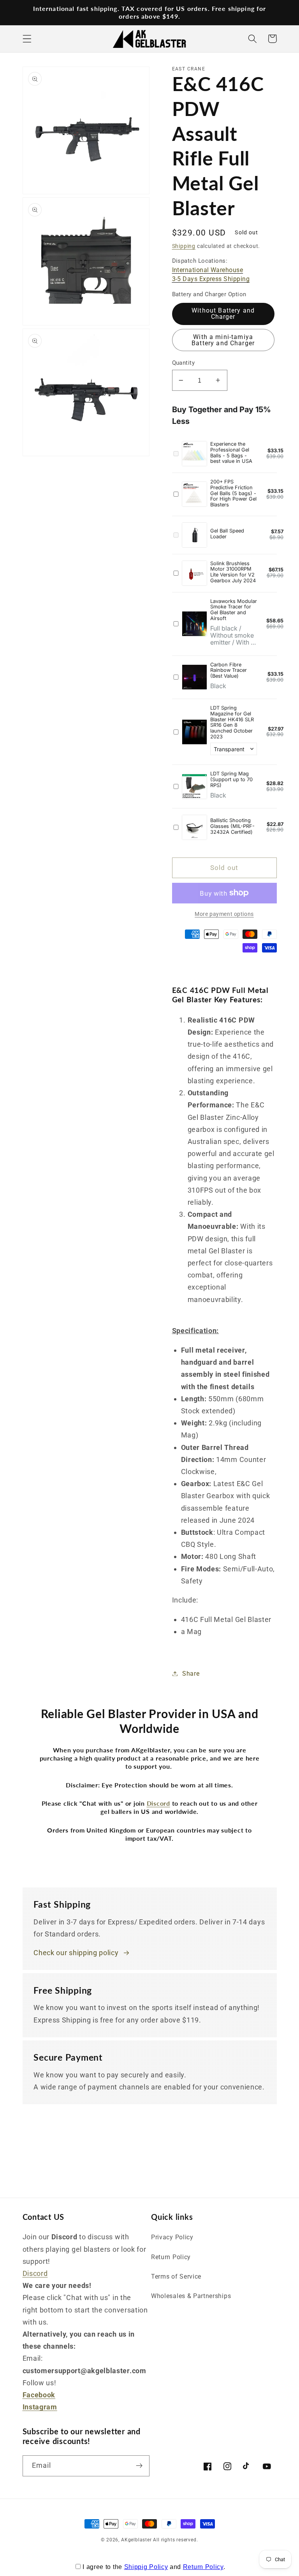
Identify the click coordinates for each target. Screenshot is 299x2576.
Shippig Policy (146, 2567)
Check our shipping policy (76, 1953)
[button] (27, 39)
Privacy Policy (172, 2237)
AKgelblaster (136, 2540)
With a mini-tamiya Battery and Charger (223, 340)
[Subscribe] (139, 2466)
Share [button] (191, 1674)
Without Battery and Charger (223, 314)
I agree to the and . (154, 2567)
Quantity (184, 363)
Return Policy (171, 2257)
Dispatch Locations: (211, 270)
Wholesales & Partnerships (191, 2296)
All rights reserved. (175, 2540)
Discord (35, 2273)
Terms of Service (176, 2276)
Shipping (184, 246)
